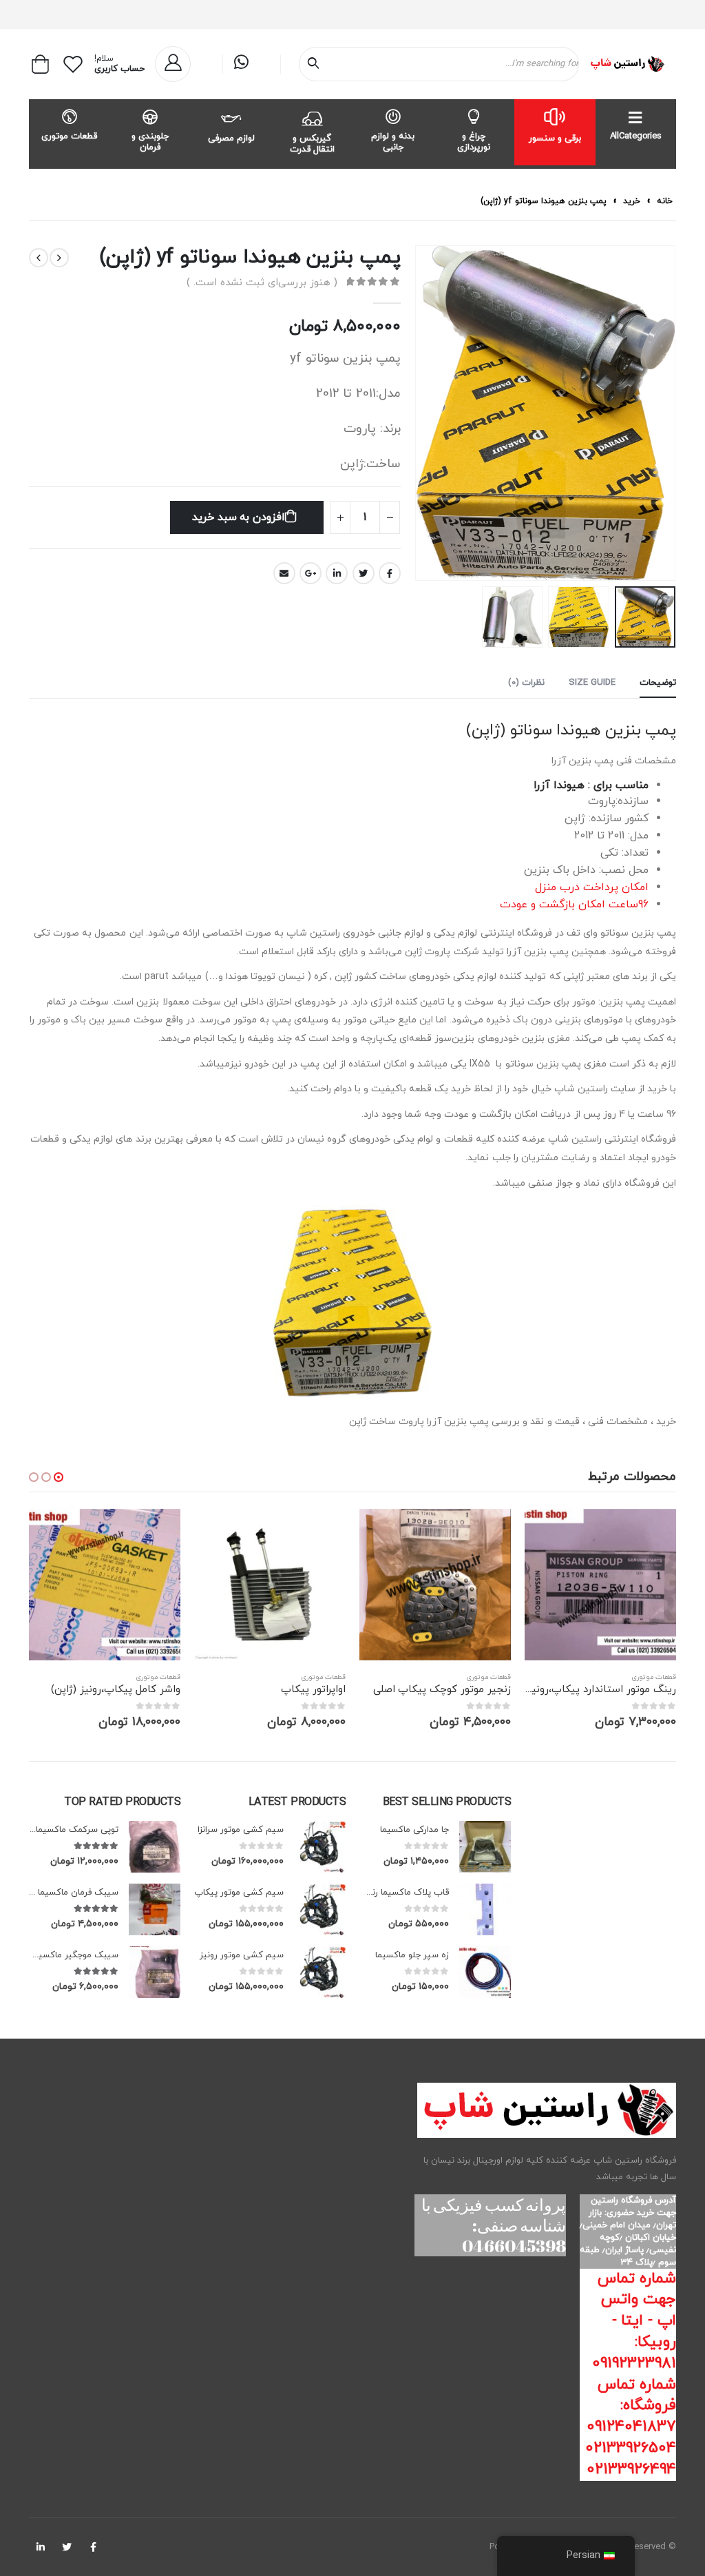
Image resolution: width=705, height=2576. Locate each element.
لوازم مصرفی (231, 138)
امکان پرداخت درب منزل (592, 887)
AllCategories (636, 136)
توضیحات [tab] (658, 683)
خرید (632, 201)
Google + (311, 573)
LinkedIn (337, 573)
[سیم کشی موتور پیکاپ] (320, 1909)
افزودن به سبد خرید (239, 517)
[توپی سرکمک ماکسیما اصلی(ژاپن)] (155, 1847)
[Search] (316, 64)
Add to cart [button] (547, 1532)
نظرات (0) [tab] (526, 683)
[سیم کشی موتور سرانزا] (320, 1847)
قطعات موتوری (69, 136)
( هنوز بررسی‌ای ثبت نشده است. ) (262, 283)
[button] (59, 1477)
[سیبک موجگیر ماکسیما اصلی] (155, 1972)
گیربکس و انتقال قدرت (312, 144)
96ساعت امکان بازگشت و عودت (574, 905)
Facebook (390, 573)
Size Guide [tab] (592, 683)
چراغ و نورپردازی (474, 142)
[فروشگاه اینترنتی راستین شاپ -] (627, 64)
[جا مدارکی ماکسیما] (485, 1847)
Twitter (364, 573)
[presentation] (659, 413)
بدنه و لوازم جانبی (393, 142)
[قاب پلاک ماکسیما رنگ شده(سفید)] (485, 1909)
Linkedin (41, 2547)
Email (284, 573)
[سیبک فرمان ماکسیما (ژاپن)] (155, 1909)
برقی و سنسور (555, 138)
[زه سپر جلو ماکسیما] (485, 1972)
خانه (665, 201)
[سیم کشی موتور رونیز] (320, 1972)
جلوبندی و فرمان (150, 142)
